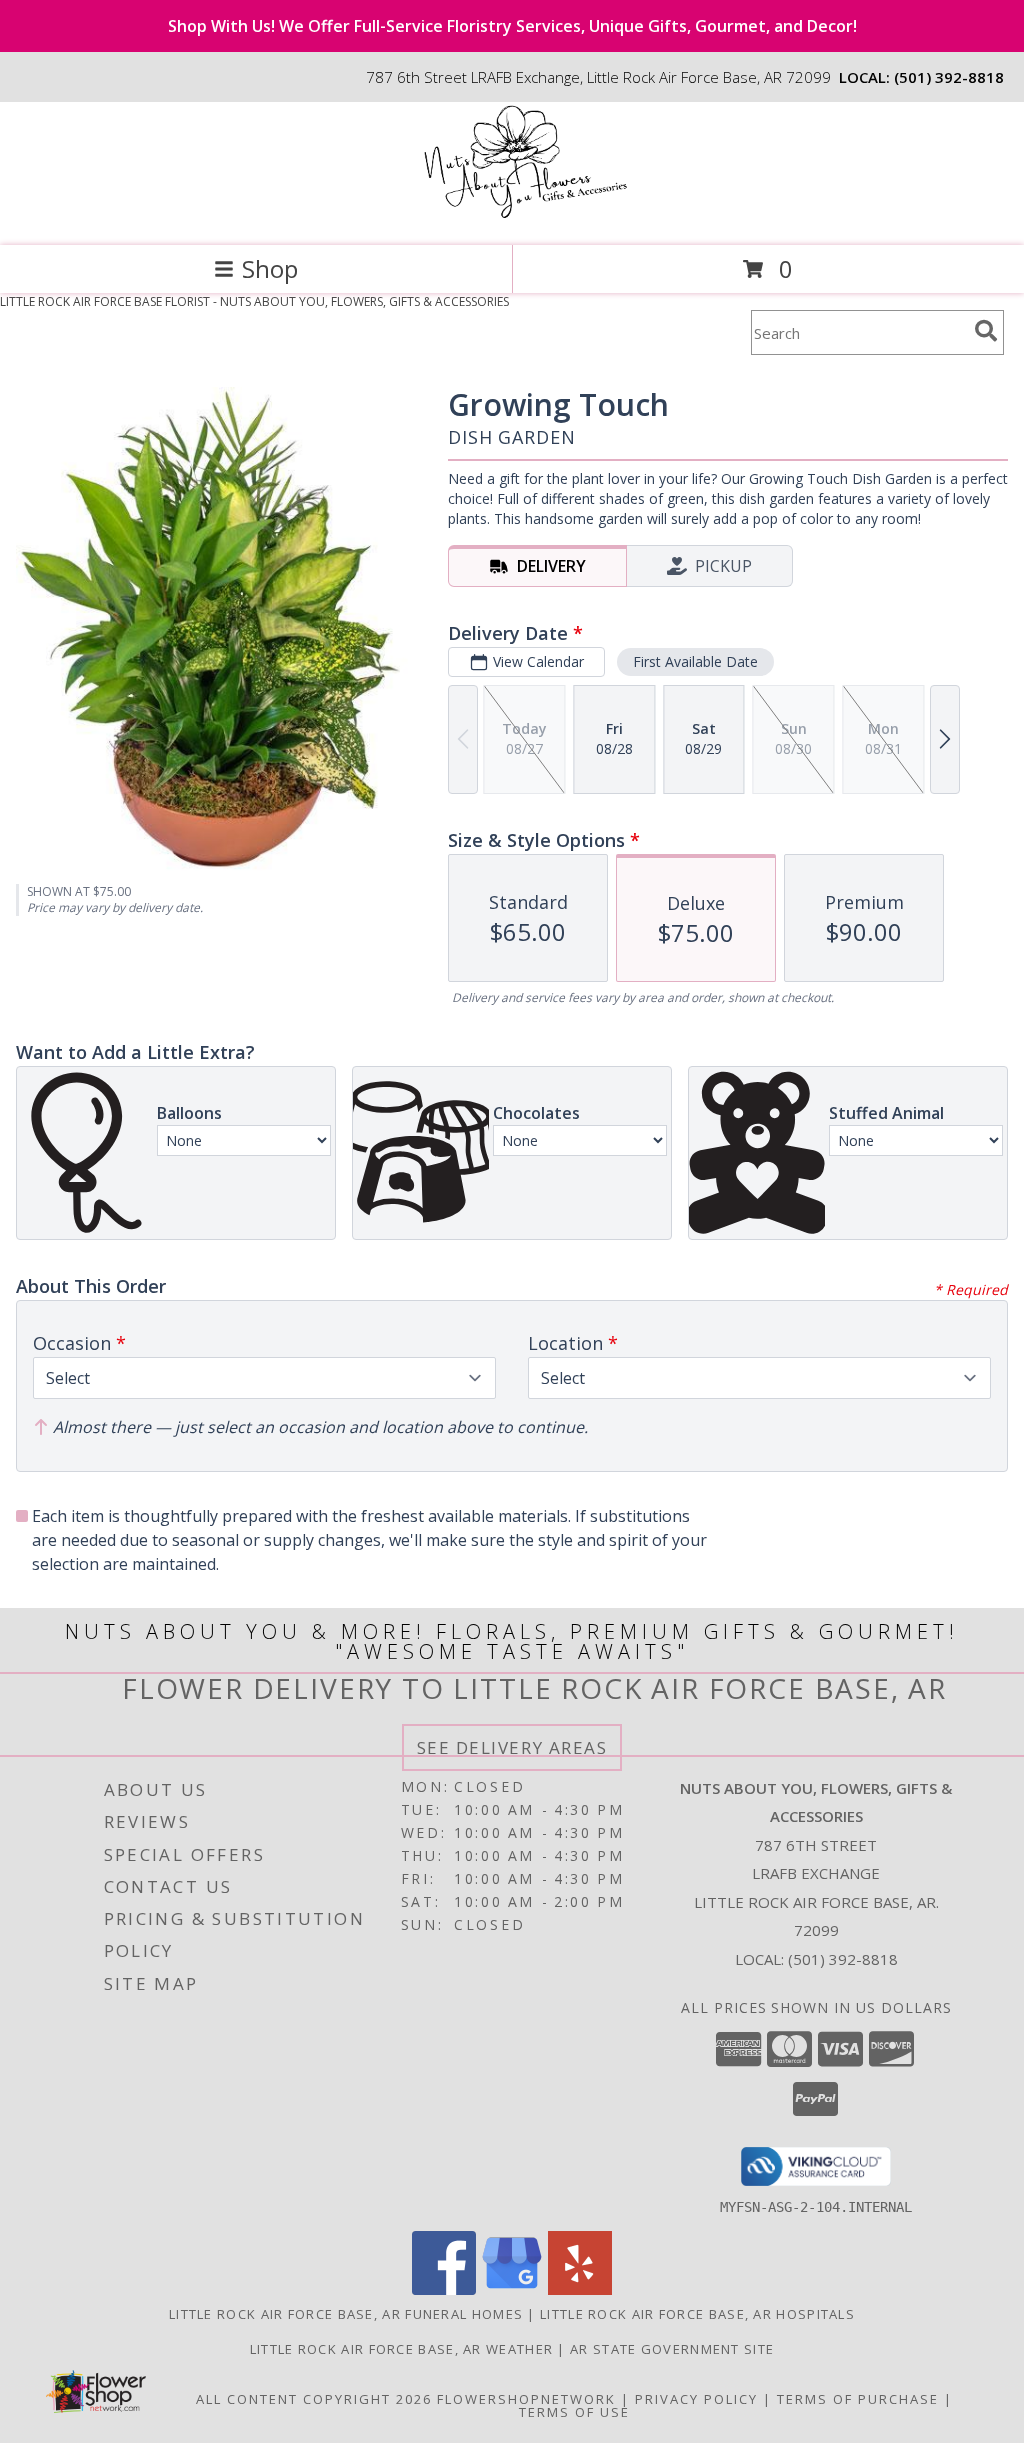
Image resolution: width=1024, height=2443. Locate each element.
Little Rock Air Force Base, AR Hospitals (697, 2314)
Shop (270, 268)
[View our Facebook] (444, 2289)
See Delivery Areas (512, 1747)
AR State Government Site (672, 2349)
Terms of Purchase (858, 2399)
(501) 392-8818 (949, 77)
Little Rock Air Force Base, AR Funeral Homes (346, 2314)
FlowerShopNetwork (526, 2399)
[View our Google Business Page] (512, 2289)
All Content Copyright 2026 (314, 2399)
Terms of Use (574, 2412)
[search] (986, 331)
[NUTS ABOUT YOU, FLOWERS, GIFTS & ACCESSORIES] (512, 216)
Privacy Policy (696, 2399)
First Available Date (695, 661)
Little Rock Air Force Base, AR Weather (401, 2349)
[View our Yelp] (580, 2289)
